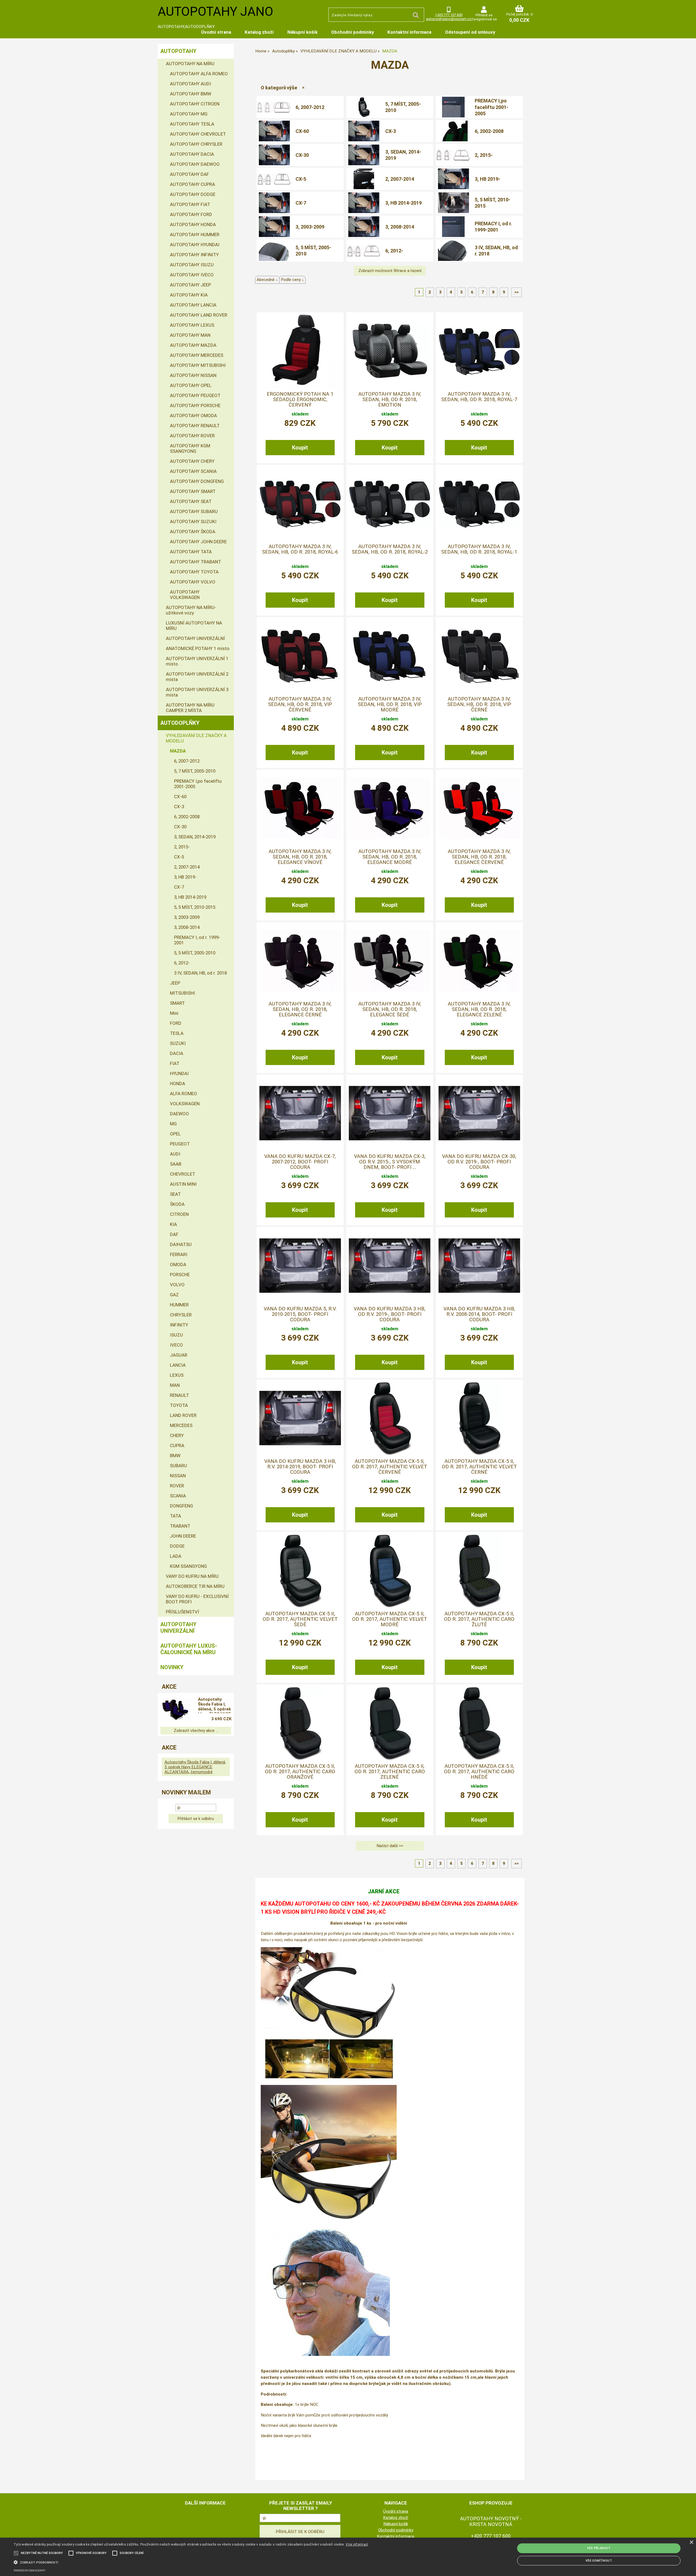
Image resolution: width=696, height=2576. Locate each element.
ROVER (177, 1486)
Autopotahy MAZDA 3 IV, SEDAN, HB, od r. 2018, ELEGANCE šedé (390, 1009)
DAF (174, 1234)
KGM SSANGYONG (188, 1566)
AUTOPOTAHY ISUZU (192, 265)
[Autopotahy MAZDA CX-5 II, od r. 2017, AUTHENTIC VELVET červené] (390, 1418)
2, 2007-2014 (400, 179)
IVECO (176, 1345)
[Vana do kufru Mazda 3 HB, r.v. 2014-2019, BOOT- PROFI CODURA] (300, 1418)
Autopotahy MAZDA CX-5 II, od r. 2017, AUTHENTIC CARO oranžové (300, 1772)
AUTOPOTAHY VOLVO (193, 582)
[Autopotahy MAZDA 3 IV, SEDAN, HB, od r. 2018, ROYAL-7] (479, 351)
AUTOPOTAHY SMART (193, 491)
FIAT (175, 1063)
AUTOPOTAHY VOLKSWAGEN (185, 595)
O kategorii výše (279, 88)
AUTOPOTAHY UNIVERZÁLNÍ (195, 638)
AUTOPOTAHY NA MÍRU (190, 64)
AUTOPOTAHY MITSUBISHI (198, 365)
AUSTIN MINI (183, 1184)
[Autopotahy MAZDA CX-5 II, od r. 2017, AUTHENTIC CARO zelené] (390, 1723)
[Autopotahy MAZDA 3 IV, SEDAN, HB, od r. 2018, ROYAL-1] (479, 503)
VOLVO (177, 1285)
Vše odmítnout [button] (599, 2561)
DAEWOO (179, 1114)
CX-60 (302, 131)
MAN (175, 1385)
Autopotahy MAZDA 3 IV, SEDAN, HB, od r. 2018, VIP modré (390, 705)
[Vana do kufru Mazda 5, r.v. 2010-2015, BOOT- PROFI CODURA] (300, 1266)
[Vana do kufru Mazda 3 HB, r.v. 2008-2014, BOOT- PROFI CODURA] (479, 1266)
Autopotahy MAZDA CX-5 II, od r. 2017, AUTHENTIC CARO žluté (479, 1619)
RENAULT (179, 1395)
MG (173, 1124)
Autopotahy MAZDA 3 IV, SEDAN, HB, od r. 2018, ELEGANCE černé (300, 1009)
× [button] (691, 2542)
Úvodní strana (216, 32)
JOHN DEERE (183, 1536)
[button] (191, 2562)
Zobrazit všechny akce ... (196, 1731)
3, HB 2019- (487, 179)
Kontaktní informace (409, 32)
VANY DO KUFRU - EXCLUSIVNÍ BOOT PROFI (197, 1599)
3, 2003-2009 (310, 227)
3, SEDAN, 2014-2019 (403, 155)
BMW (175, 1456)
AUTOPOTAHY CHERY (192, 461)
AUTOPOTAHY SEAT (191, 501)
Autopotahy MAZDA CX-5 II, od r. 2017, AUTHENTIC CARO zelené (390, 1772)
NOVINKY (172, 1667)
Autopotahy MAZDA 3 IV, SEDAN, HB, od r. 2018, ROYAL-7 (479, 397)
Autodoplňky (180, 723)
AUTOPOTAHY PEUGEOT (195, 395)
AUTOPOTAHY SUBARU (194, 511)
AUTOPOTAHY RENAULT (195, 426)
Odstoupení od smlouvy (470, 32)
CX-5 (301, 179)
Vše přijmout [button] (599, 2548)
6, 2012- (394, 251)
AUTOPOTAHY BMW (191, 94)
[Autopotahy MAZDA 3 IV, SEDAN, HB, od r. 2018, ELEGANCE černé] (300, 961)
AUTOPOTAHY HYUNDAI (195, 245)
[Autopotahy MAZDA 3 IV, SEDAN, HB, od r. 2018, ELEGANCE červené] (479, 808)
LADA (176, 1556)
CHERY (177, 1435)
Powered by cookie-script (29, 2571)
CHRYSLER (181, 1315)
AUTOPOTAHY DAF (189, 174)
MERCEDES (181, 1425)
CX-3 (391, 131)
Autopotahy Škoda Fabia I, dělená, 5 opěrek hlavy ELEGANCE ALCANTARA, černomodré (214, 1705)
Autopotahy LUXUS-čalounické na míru (189, 1649)
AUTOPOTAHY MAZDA (193, 345)
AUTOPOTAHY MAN (190, 335)
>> (517, 292)
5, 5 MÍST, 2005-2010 (313, 251)
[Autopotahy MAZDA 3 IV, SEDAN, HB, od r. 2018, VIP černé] (479, 656)
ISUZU (176, 1335)
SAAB (176, 1164)
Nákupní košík (302, 32)
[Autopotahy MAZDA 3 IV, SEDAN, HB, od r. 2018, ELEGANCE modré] (390, 808)
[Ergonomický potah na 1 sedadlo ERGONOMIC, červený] (300, 351)
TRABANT (180, 1526)
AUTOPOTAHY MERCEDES (197, 355)
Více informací (357, 2544)
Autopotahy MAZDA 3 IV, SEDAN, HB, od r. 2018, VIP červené (300, 705)
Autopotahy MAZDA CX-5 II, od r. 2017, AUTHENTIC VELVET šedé (300, 1619)
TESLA (177, 1033)
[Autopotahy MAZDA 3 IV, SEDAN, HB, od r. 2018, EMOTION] (390, 351)
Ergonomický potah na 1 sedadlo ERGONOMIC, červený (300, 400)
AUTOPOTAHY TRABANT (195, 562)
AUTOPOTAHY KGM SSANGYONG (190, 448)
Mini (174, 1013)
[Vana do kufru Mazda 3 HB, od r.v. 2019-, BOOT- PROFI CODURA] (390, 1266)
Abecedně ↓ (267, 280)
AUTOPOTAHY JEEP (190, 285)
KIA (173, 1224)
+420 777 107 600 (449, 15)
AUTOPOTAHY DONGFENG (197, 481)
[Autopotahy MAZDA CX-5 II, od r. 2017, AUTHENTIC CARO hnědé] (479, 1723)
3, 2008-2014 (400, 227)
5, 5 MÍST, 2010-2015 (493, 203)
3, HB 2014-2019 (403, 203)
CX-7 (301, 203)
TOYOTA (179, 1405)
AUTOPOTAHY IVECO (192, 275)
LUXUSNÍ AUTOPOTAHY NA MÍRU (194, 626)
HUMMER (179, 1305)
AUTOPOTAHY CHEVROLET (198, 134)
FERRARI (179, 1254)
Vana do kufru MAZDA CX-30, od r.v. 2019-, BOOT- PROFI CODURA (479, 1162)
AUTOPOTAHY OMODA (193, 416)
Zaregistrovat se (484, 19)
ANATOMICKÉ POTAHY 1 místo (198, 648)
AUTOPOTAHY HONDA (193, 224)
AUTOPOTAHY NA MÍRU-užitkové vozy (191, 610)
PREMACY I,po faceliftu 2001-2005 (492, 107)
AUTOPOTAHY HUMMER (195, 235)
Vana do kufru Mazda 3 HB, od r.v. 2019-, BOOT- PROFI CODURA (390, 1314)
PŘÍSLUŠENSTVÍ (182, 1612)
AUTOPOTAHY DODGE (193, 194)
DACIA (177, 1053)
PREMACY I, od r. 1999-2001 (493, 227)
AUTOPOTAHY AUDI (190, 84)
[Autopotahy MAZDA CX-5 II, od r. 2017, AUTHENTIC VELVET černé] (479, 1418)
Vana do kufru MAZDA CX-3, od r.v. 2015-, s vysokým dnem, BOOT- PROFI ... (390, 1162)
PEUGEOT (180, 1144)
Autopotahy (178, 51)
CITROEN (179, 1214)
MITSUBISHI (182, 993)
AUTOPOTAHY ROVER (192, 436)
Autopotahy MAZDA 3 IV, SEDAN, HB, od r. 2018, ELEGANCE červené (479, 857)
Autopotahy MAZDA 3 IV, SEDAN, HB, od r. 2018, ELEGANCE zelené (479, 1009)
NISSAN (178, 1476)
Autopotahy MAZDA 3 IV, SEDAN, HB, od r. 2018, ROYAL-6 (300, 549)
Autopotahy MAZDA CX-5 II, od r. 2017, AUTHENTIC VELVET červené (390, 1467)
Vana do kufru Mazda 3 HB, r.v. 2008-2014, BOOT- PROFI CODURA (479, 1314)
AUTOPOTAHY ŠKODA (193, 532)
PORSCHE (180, 1275)
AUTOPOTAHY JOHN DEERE (198, 542)
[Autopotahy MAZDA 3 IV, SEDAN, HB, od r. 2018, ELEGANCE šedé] (390, 961)
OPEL (175, 1134)
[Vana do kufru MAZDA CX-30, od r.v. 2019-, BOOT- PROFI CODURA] (479, 1113)
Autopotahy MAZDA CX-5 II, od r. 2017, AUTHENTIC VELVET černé (479, 1467)
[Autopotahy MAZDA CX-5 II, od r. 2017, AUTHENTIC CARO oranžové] (300, 1723)
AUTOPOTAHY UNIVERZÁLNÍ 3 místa (197, 692)
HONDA (178, 1084)
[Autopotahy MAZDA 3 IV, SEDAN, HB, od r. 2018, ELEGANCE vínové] (300, 808)
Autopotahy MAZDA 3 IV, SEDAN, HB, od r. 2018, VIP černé (479, 705)
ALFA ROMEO (184, 1094)
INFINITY (179, 1325)
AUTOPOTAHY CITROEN (195, 104)
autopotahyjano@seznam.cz (449, 19)
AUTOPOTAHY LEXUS (192, 325)
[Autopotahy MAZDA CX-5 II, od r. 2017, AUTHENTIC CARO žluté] (479, 1570)
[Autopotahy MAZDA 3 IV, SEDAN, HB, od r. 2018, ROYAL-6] (300, 503)
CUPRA (177, 1445)
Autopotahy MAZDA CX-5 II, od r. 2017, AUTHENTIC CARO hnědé (479, 1772)
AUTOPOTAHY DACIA (192, 154)
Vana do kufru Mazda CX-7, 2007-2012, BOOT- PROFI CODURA (300, 1162)
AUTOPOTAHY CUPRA (192, 184)
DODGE (177, 1546)
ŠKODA (177, 1204)
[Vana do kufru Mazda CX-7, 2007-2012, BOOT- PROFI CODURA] (300, 1113)
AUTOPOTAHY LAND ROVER (199, 315)
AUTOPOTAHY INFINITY (194, 255)
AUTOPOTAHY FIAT (190, 204)
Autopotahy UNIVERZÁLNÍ (178, 1628)
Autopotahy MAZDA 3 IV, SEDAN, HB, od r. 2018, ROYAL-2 (390, 549)
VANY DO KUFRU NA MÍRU (192, 1576)
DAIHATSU (181, 1244)
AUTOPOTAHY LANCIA (193, 305)
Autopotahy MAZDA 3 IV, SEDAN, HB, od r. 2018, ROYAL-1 (479, 549)
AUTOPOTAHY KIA (189, 295)
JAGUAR (179, 1355)
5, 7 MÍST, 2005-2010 (403, 107)
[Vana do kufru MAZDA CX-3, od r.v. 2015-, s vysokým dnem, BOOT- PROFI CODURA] (390, 1113)
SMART (177, 1003)
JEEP (175, 983)
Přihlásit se (484, 15)
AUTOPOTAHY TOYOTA (194, 572)
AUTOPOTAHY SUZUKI (193, 522)
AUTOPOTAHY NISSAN (193, 375)
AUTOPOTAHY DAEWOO (195, 164)
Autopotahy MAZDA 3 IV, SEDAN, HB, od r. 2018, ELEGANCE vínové (300, 857)
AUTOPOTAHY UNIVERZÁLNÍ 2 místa (197, 677)
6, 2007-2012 (310, 107)
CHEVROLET (183, 1174)
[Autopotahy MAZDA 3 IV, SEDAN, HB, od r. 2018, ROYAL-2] (390, 503)
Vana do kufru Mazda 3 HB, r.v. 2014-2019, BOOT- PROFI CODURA (300, 1467)
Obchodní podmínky (352, 32)
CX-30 (302, 155)
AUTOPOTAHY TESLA (192, 124)
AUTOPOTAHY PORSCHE (195, 405)
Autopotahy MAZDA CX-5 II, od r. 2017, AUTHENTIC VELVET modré (390, 1619)
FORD (176, 1023)
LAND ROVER (183, 1415)
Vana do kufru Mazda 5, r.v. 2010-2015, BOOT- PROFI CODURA (300, 1314)
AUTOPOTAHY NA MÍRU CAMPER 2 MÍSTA (190, 708)
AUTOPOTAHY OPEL (191, 385)
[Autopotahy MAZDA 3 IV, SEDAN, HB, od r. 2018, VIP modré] (390, 656)
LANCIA (178, 1365)
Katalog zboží (259, 32)
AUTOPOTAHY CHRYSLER (196, 144)
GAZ (174, 1295)
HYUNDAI (179, 1073)
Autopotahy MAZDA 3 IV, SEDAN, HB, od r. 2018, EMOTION (390, 400)
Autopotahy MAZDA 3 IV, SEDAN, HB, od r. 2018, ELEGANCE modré (390, 857)
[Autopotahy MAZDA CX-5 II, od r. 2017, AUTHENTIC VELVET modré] (390, 1570)
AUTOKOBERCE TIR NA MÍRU (195, 1586)
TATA (175, 1516)
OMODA (178, 1264)
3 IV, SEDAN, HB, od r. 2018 (496, 251)
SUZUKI (178, 1043)
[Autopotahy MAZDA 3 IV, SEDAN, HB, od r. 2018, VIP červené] (300, 656)
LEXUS (177, 1375)
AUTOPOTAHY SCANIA (193, 471)
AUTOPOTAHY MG (189, 114)
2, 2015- (484, 155)
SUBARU (178, 1466)
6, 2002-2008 (489, 131)
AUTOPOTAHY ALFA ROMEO (199, 74)
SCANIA (178, 1496)
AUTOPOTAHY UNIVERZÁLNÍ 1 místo (197, 661)
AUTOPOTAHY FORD (191, 214)
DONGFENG (181, 1506)
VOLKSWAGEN (185, 1104)
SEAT (175, 1194)
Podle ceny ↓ (292, 280)
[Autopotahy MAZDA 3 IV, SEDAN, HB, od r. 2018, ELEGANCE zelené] (479, 961)
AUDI (175, 1154)
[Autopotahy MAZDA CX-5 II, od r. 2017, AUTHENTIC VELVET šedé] (300, 1570)
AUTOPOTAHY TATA (191, 552)
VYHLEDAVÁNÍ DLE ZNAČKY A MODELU (196, 738)
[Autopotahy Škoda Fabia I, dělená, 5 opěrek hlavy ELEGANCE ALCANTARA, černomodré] (176, 1710)
